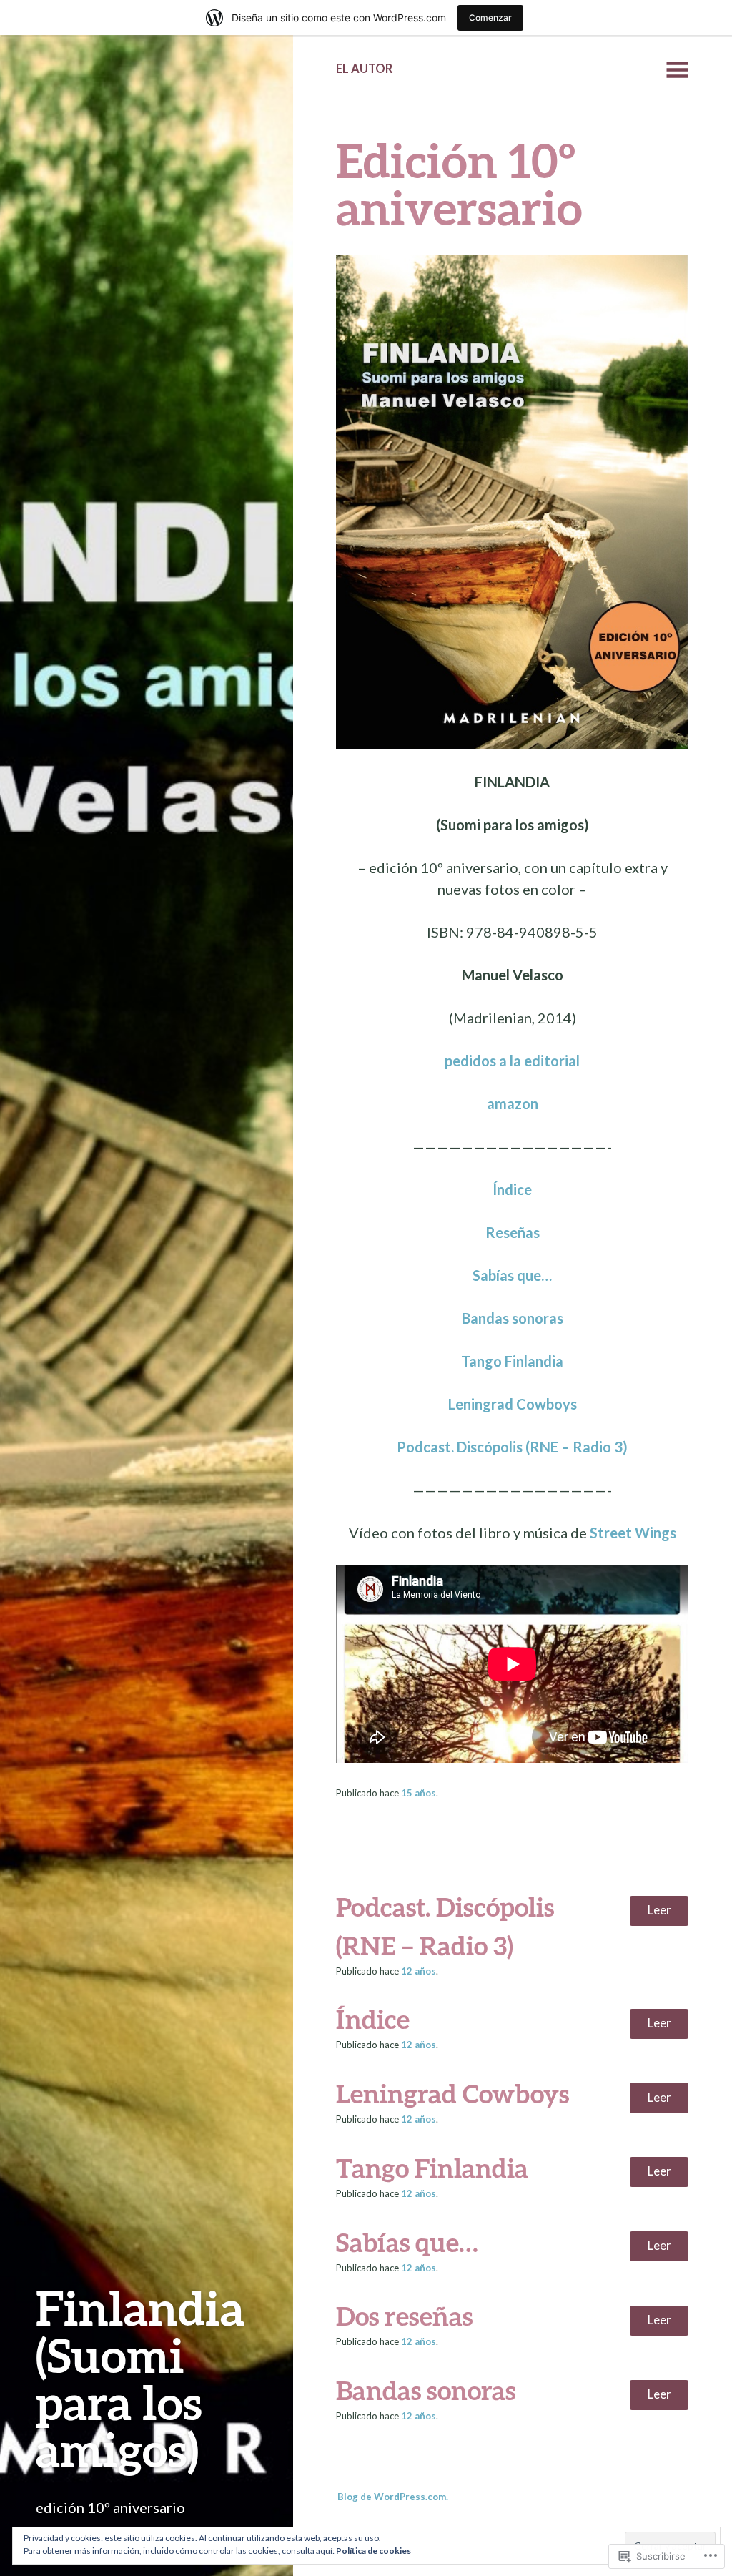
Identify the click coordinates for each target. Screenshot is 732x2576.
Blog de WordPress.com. (393, 2497)
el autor (364, 69)
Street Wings (633, 1533)
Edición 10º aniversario (459, 183)
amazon (513, 1103)
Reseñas (513, 1232)
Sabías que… (512, 1275)
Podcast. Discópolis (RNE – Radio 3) (512, 1447)
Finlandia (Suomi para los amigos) (140, 2378)
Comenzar (490, 18)
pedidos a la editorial (512, 1061)
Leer (659, 1910)
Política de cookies (374, 2551)
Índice (512, 1189)
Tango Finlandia (512, 1361)
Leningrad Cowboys (513, 1404)
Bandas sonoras (513, 1318)
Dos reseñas (404, 2316)
